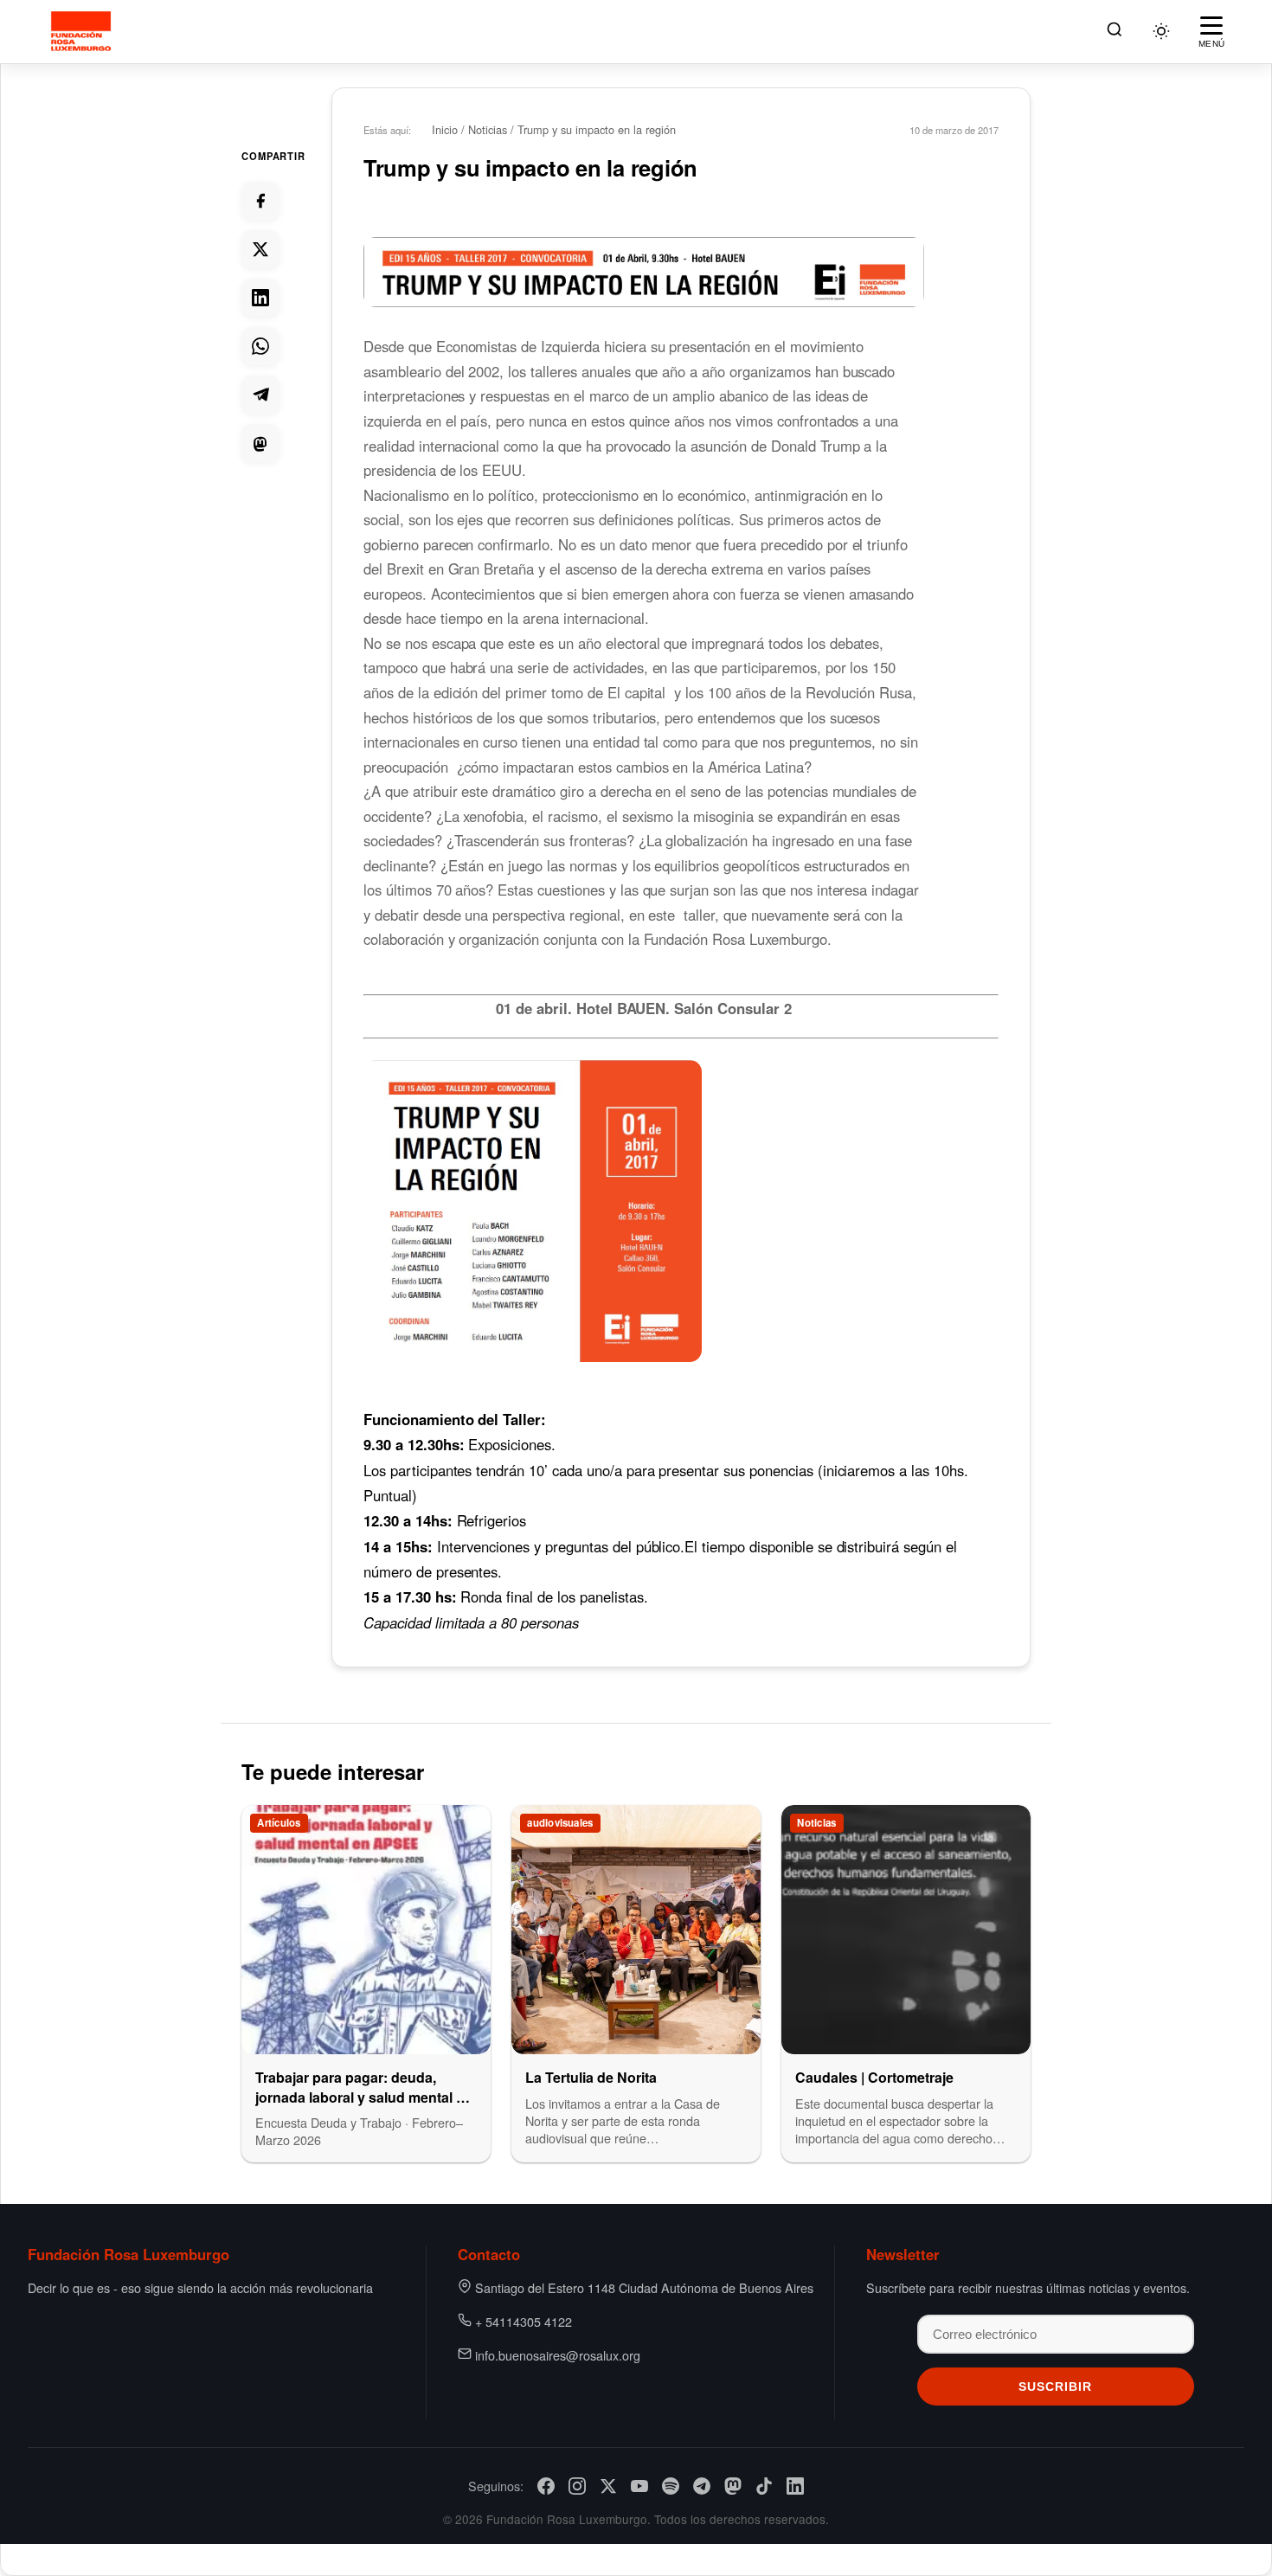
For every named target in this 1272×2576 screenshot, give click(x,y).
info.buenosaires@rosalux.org (558, 2355)
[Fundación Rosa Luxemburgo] (84, 31)
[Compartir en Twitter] (260, 249)
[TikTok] (764, 2486)
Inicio (445, 129)
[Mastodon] (733, 2486)
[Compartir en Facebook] (260, 201)
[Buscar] (1115, 32)
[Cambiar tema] (1161, 31)
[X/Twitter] (608, 2486)
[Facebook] (546, 2486)
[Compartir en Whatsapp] (260, 346)
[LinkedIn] (795, 2486)
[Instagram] (577, 2486)
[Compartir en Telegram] (260, 395)
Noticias (488, 129)
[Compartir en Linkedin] (260, 298)
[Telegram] (702, 2486)
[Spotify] (671, 2486)
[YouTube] (639, 2486)
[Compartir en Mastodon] (260, 443)
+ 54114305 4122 (524, 2321)
